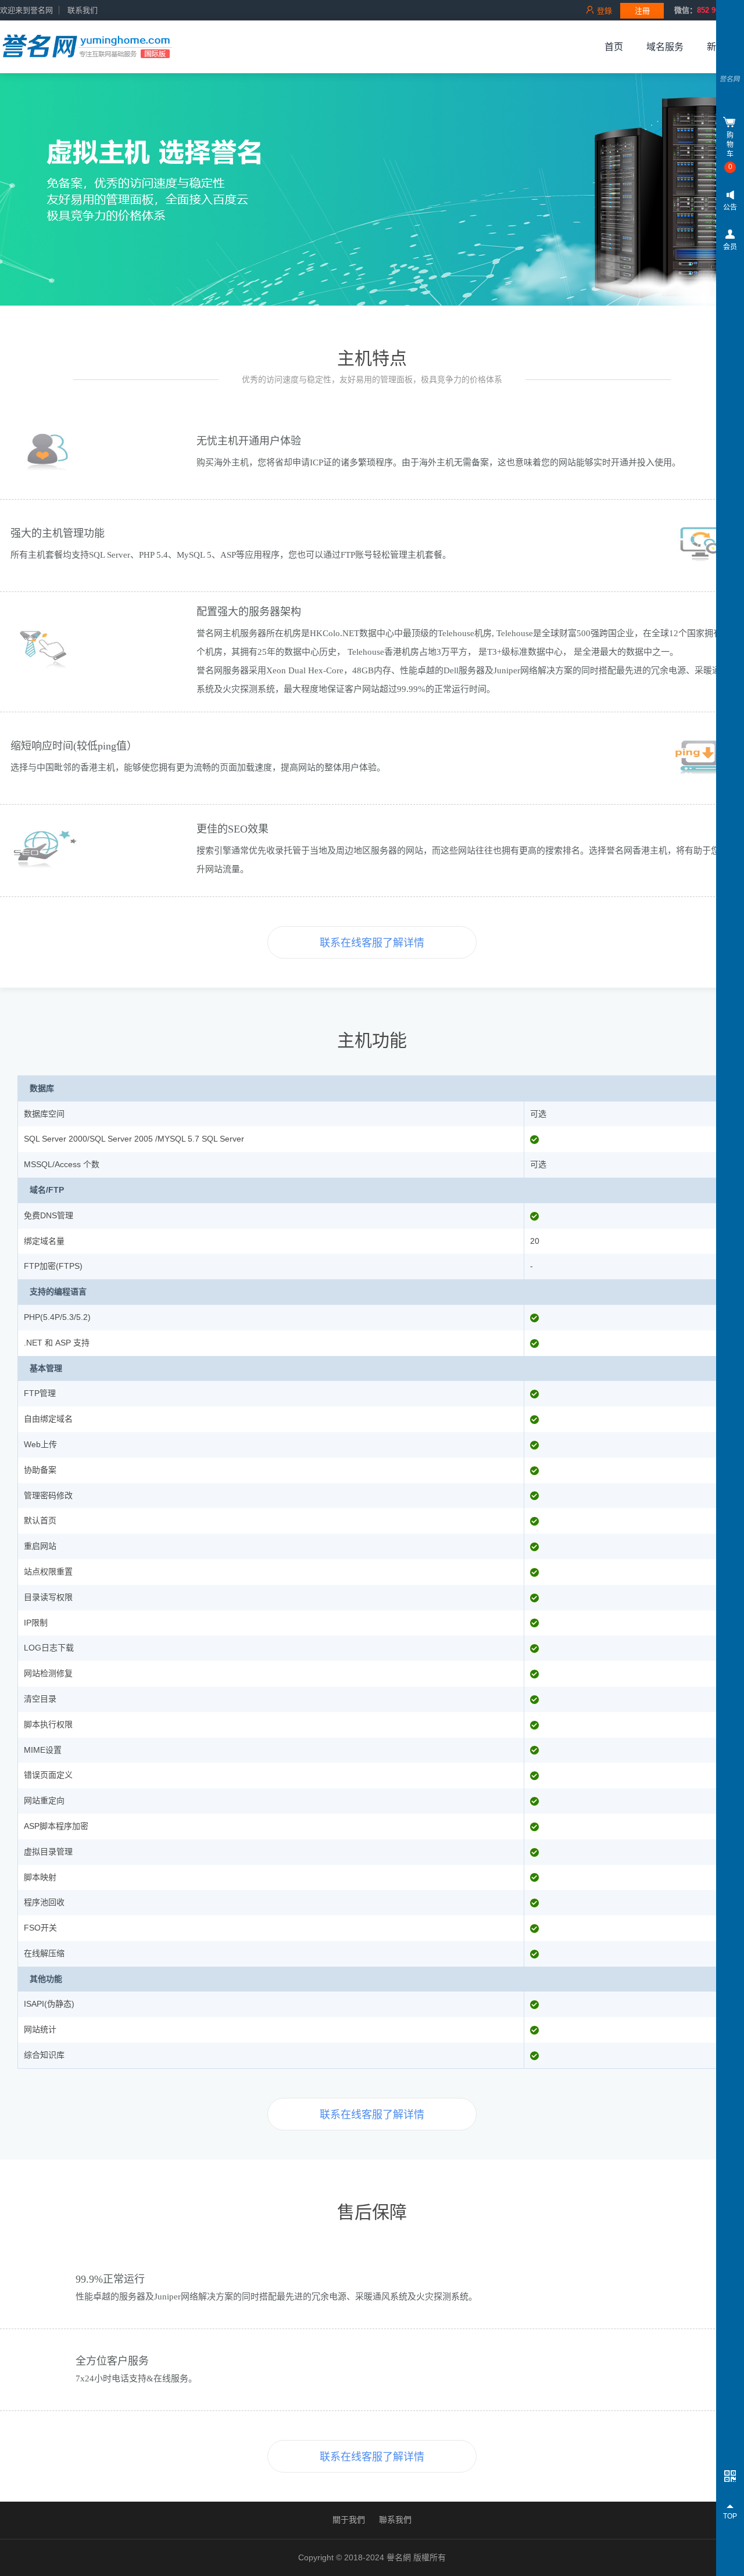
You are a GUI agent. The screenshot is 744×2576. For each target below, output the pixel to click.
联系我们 (83, 10)
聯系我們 (395, 2520)
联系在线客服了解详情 (372, 943)
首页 (614, 47)
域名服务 (665, 47)
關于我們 (349, 2520)
